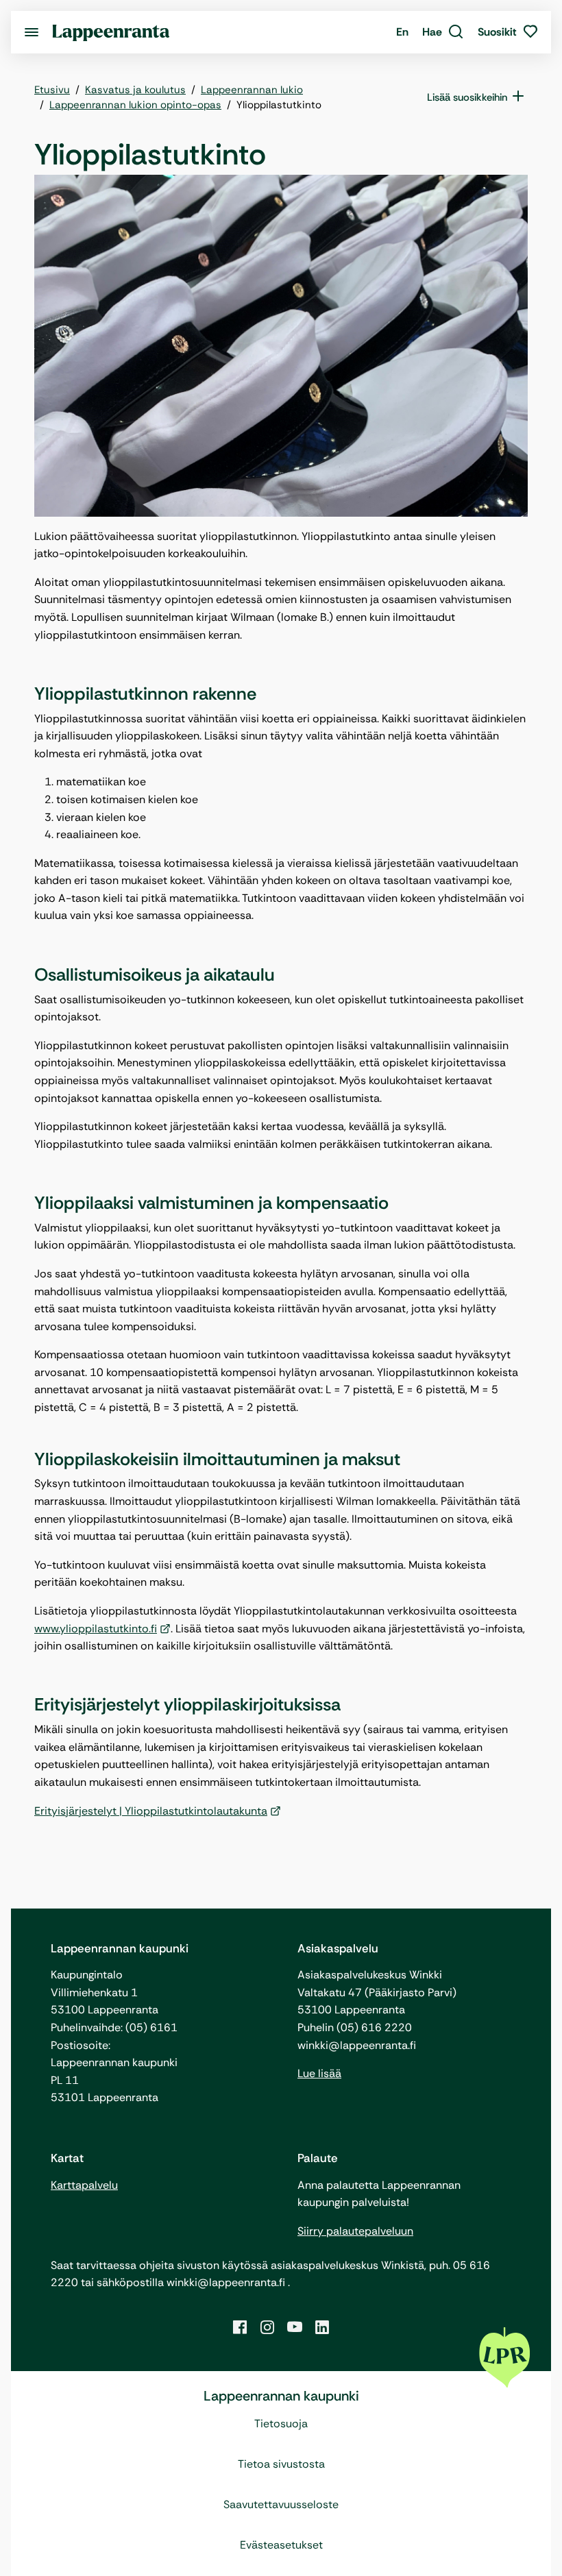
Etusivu (52, 90)
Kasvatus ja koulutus (135, 90)
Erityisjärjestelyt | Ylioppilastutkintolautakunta (151, 1811)
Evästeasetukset (281, 2545)
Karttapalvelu (84, 2185)
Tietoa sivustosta (281, 2464)
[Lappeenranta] (111, 32)
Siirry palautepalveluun (355, 2231)
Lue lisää (319, 2073)
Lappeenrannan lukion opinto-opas (135, 105)
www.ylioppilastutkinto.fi (96, 1629)
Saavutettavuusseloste (281, 2504)
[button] (443, 32)
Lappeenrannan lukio (252, 90)
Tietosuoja (281, 2424)
